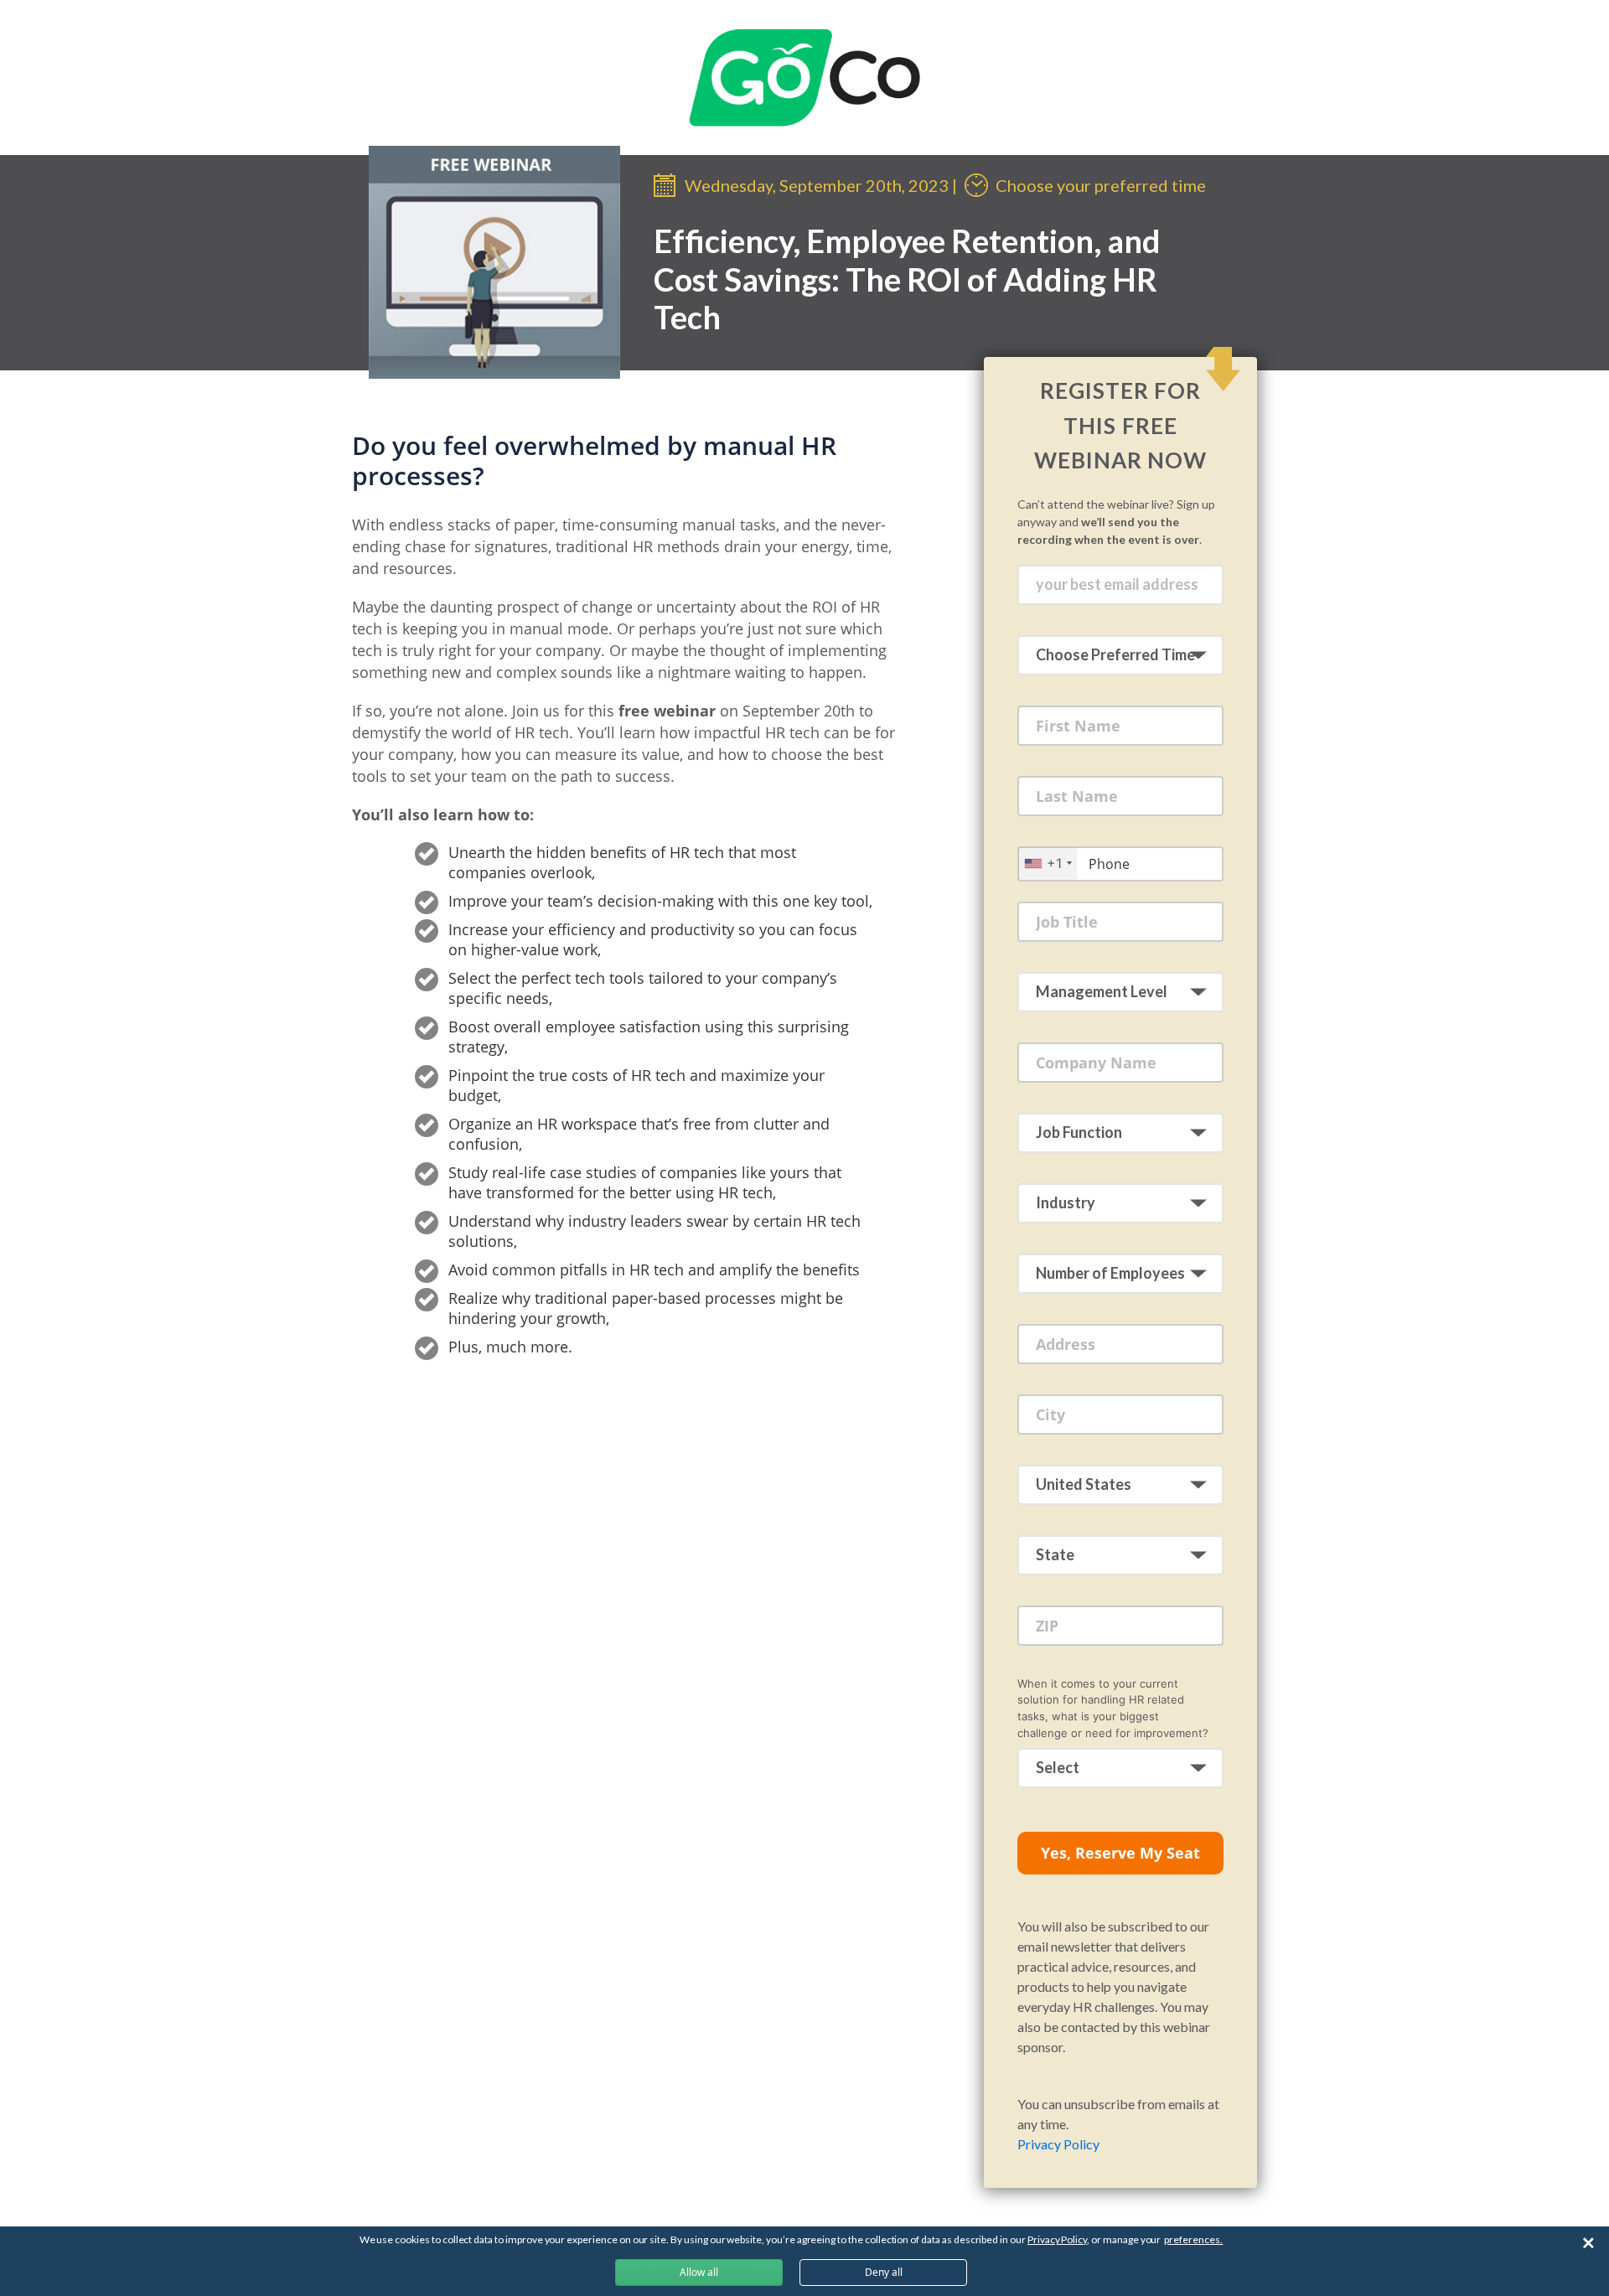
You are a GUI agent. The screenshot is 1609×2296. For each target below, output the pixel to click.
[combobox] (1048, 864)
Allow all (699, 2272)
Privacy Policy (1058, 2144)
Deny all (884, 2272)
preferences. (1193, 2239)
